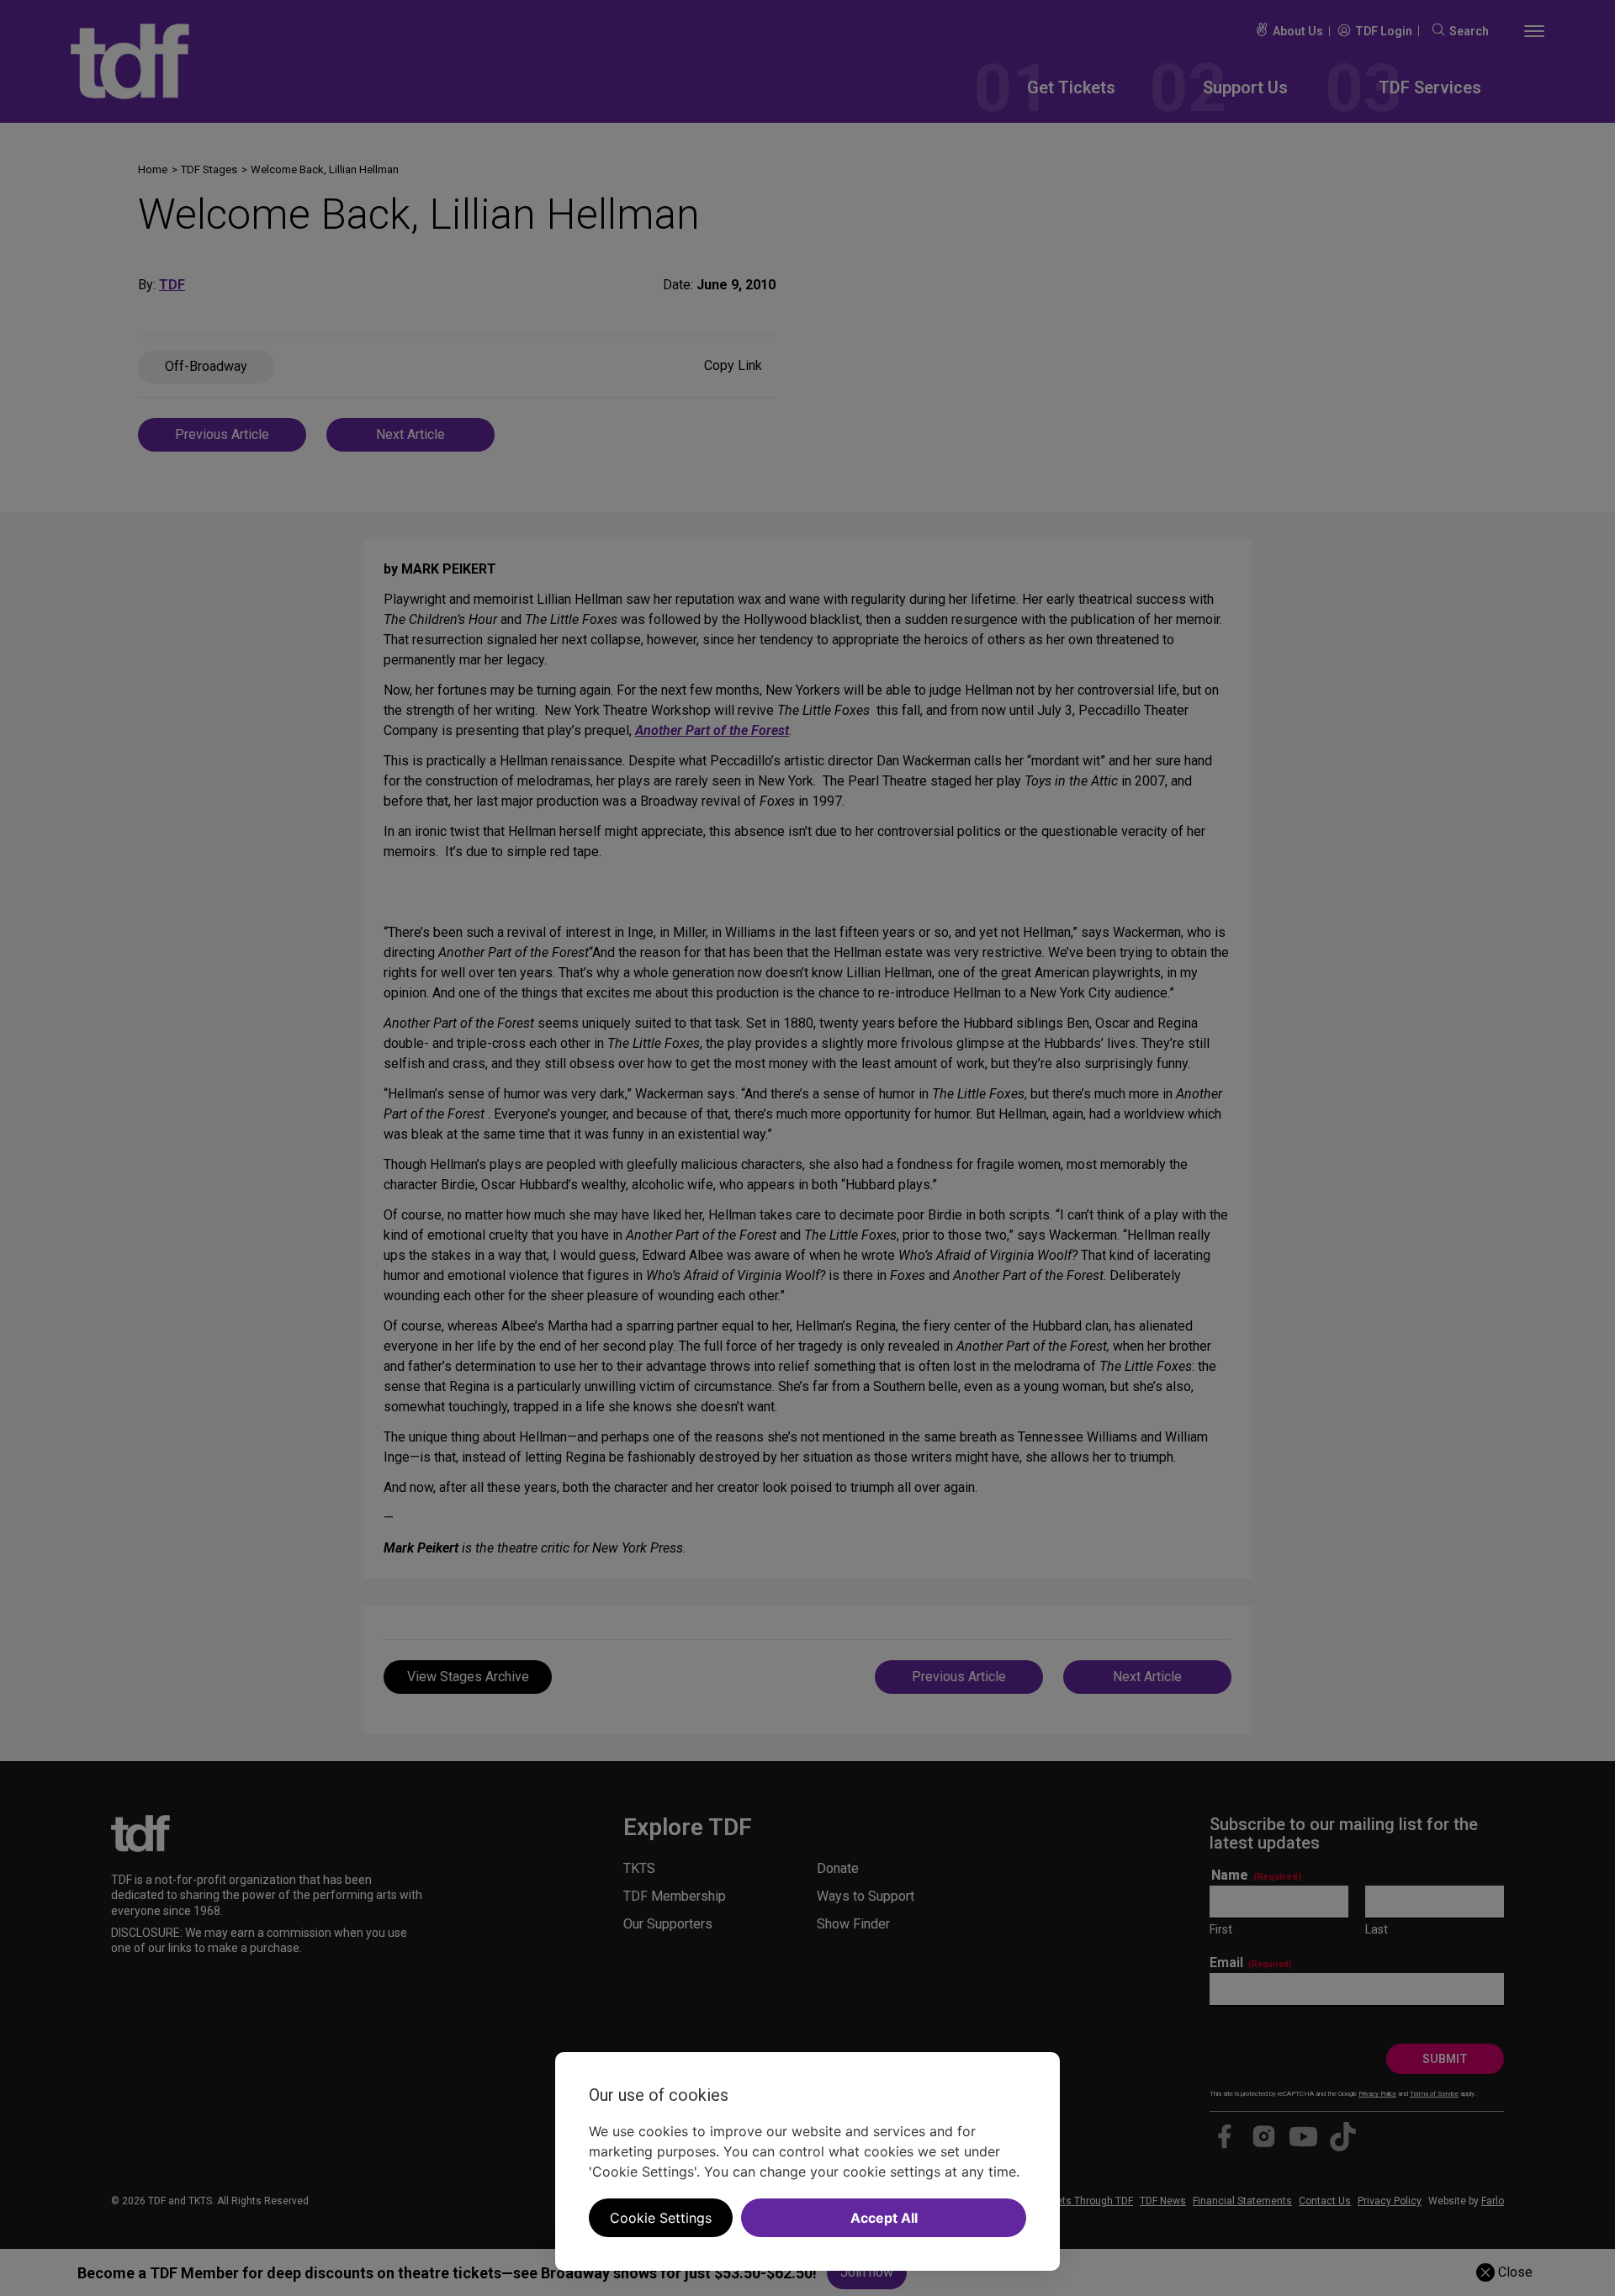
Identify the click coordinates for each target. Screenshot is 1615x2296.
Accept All (884, 2218)
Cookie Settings (661, 2218)
